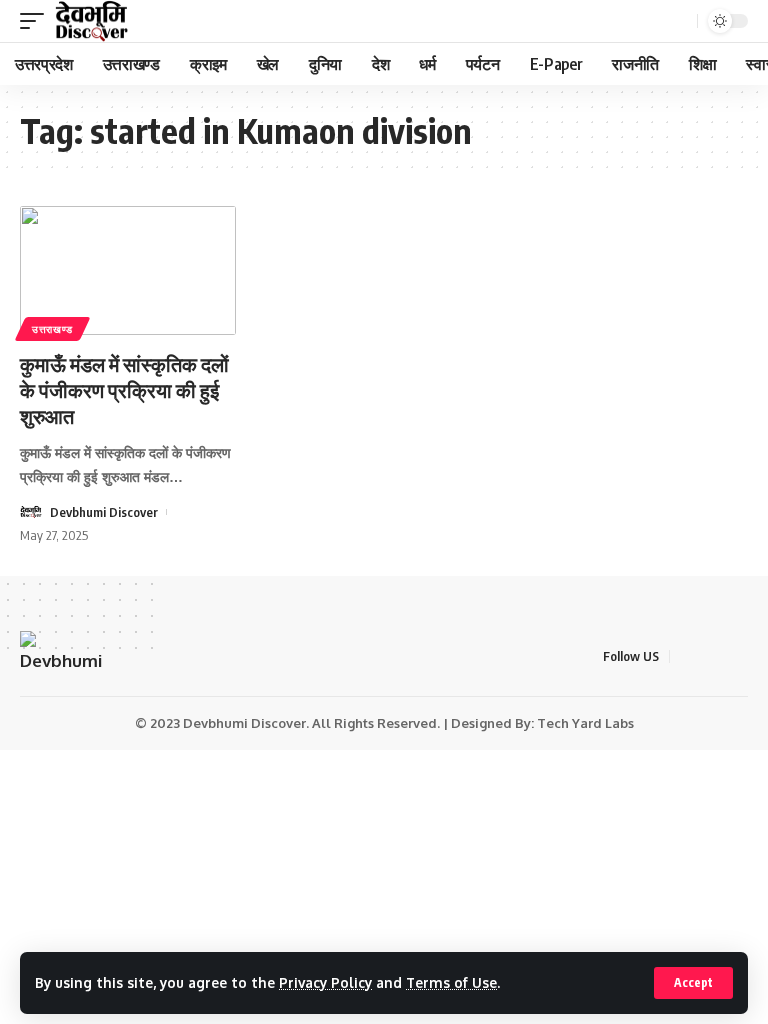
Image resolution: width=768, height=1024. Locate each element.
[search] (680, 21)
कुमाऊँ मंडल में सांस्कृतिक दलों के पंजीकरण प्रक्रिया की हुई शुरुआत (124, 389)
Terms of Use (451, 982)
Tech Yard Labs (585, 723)
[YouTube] (736, 656)
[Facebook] (686, 656)
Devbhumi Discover (104, 512)
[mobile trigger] (37, 21)
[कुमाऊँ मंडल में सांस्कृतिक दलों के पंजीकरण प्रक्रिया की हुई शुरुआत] (128, 271)
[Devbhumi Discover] (91, 21)
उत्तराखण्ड (52, 329)
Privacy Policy (325, 982)
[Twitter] (711, 656)
